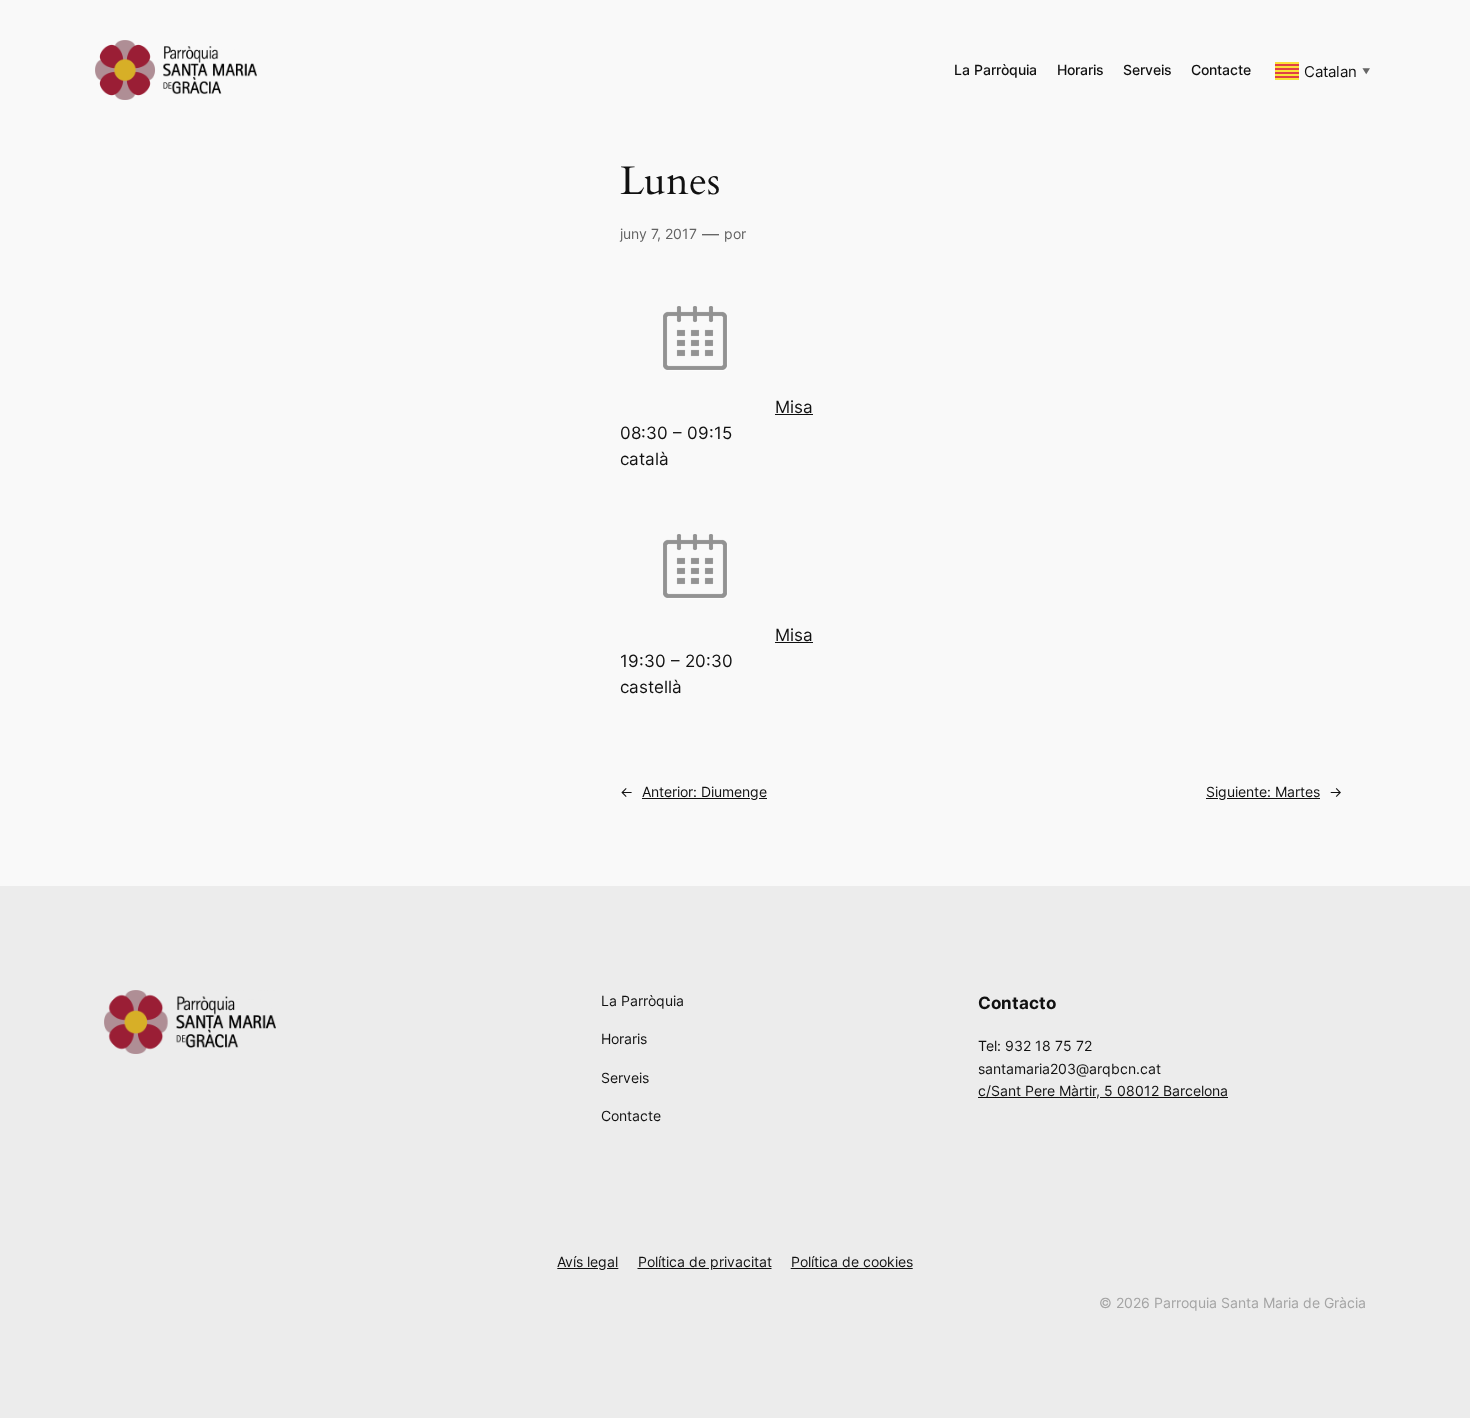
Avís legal (587, 1261)
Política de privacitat (705, 1261)
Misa (794, 407)
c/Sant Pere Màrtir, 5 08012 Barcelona (1103, 1090)
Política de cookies (852, 1261)
